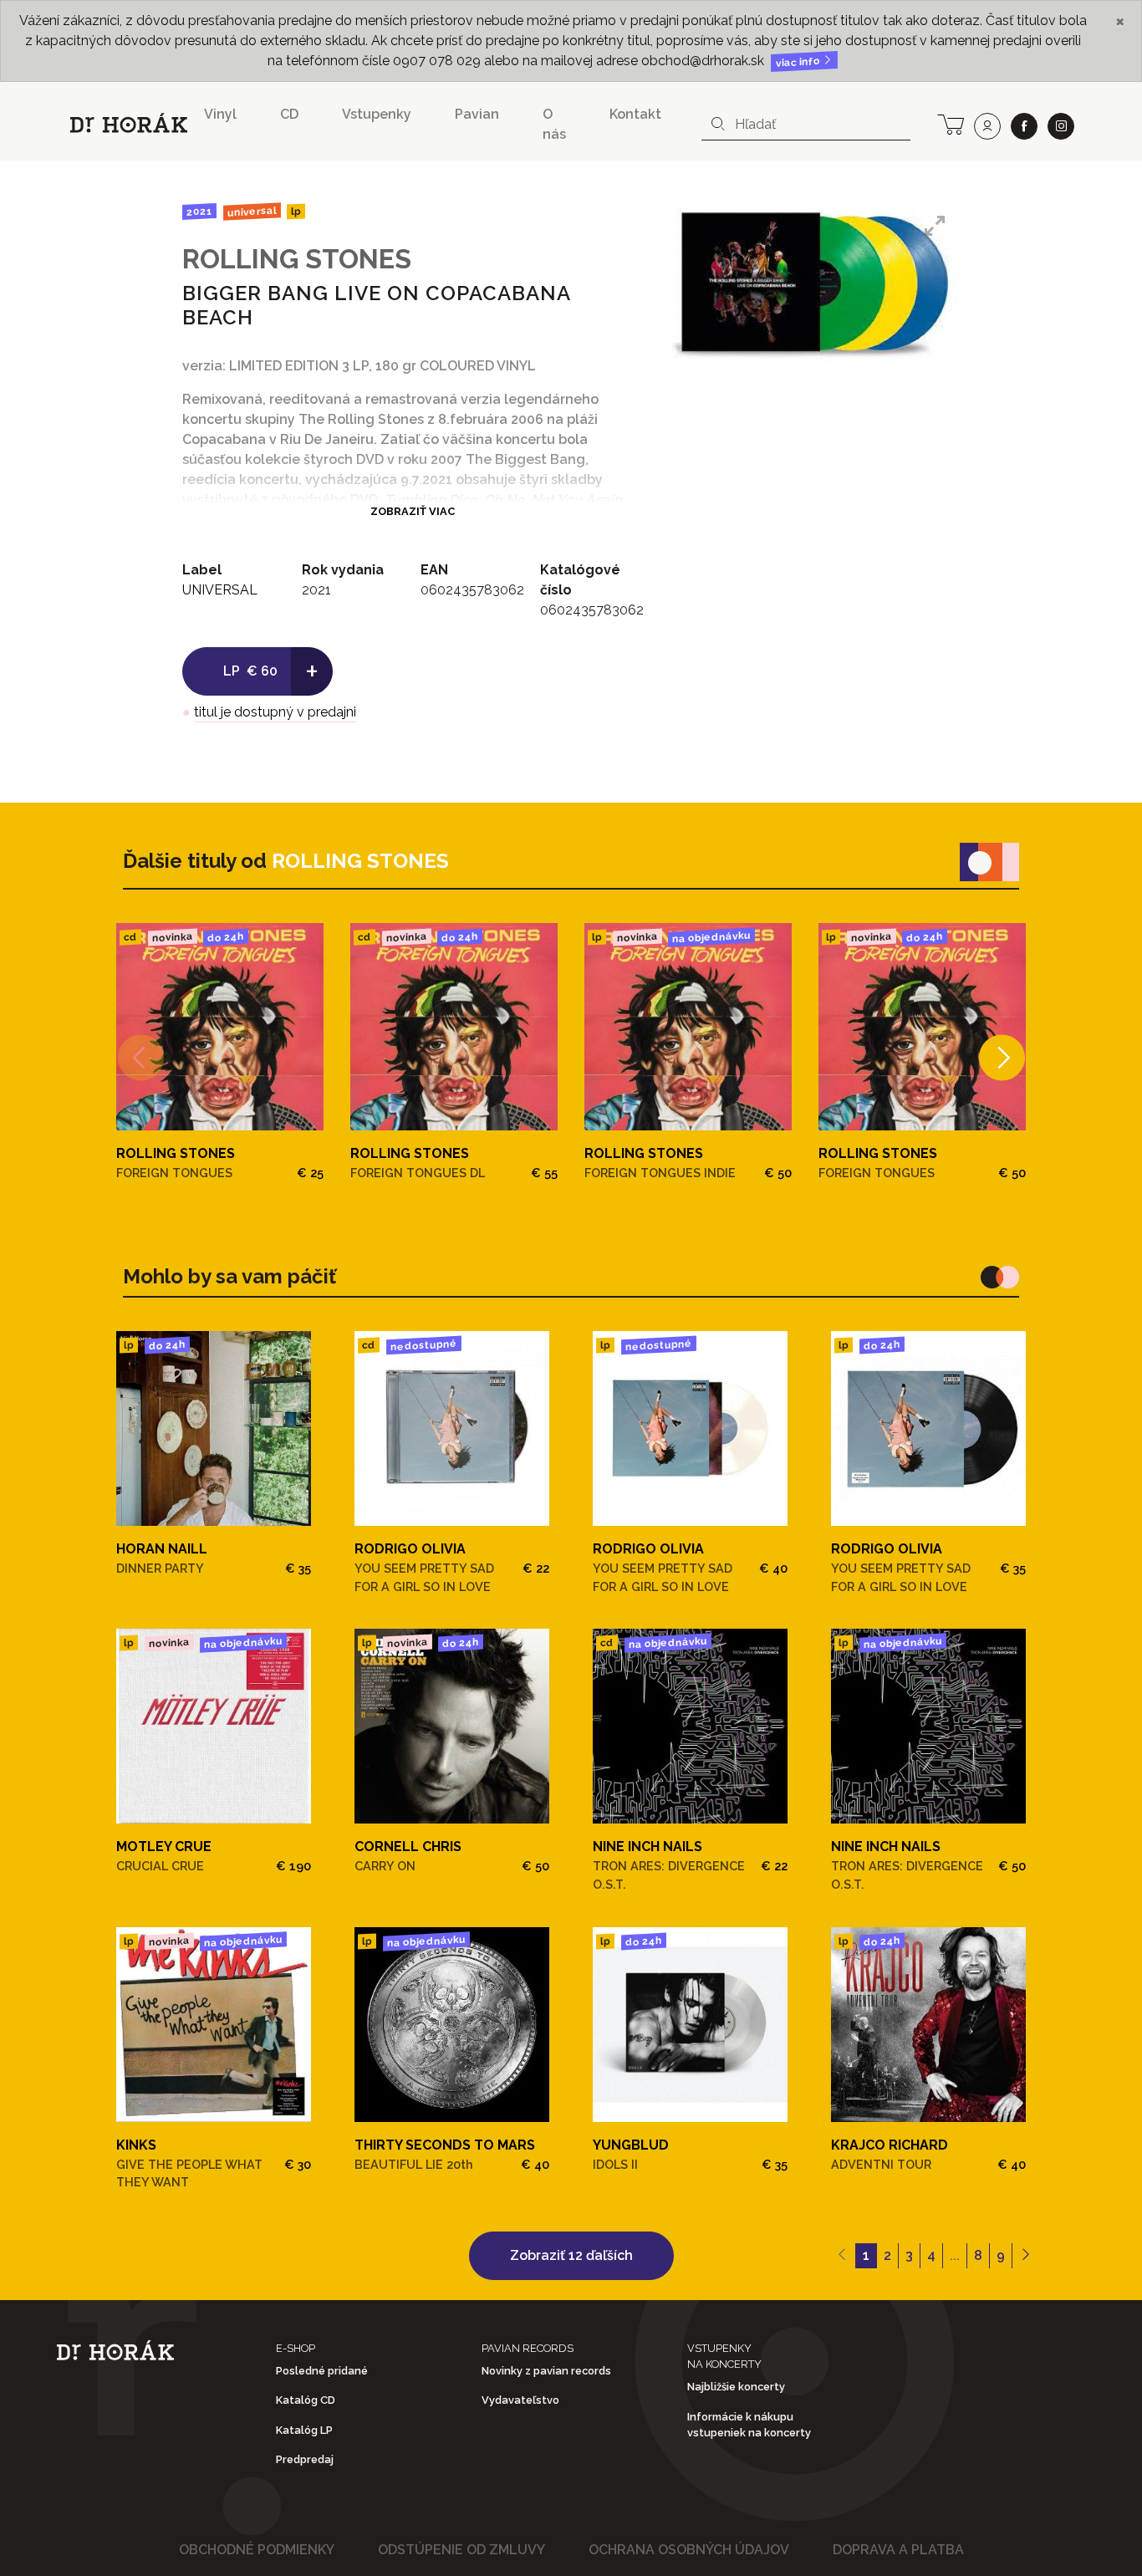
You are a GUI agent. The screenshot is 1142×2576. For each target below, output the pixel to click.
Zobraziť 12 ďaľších (571, 2255)
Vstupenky (377, 114)
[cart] (951, 123)
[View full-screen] (935, 226)
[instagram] (1061, 126)
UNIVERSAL (251, 211)
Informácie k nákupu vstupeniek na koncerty (749, 2425)
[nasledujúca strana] (1025, 2256)
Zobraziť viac (413, 511)
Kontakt (635, 114)
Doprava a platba (898, 2550)
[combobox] (806, 125)
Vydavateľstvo (520, 2400)
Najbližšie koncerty (736, 2387)
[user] (987, 126)
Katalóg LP (304, 2430)
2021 (199, 212)
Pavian (477, 114)
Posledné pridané (322, 2371)
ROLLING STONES (297, 259)
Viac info (799, 62)
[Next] (1002, 1057)
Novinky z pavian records (546, 2371)
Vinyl (220, 114)
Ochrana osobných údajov (689, 2550)
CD (289, 114)
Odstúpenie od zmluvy (461, 2550)
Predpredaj (305, 2459)
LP (296, 212)
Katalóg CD (306, 2400)
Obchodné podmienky (257, 2550)
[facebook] (1024, 126)
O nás (554, 124)
